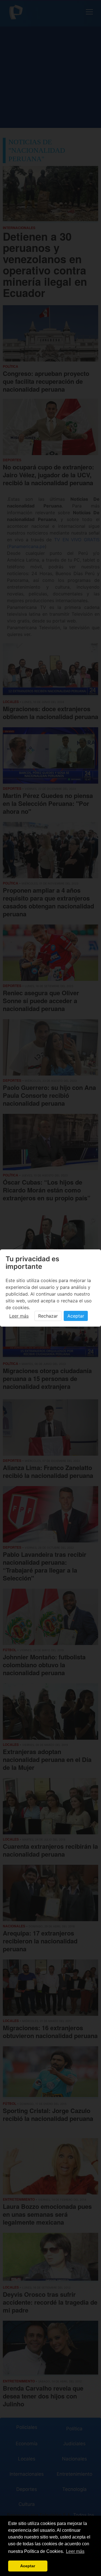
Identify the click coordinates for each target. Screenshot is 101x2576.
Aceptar (76, 1316)
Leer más (19, 1316)
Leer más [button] (75, 2551)
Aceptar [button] (28, 2566)
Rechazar (48, 1316)
